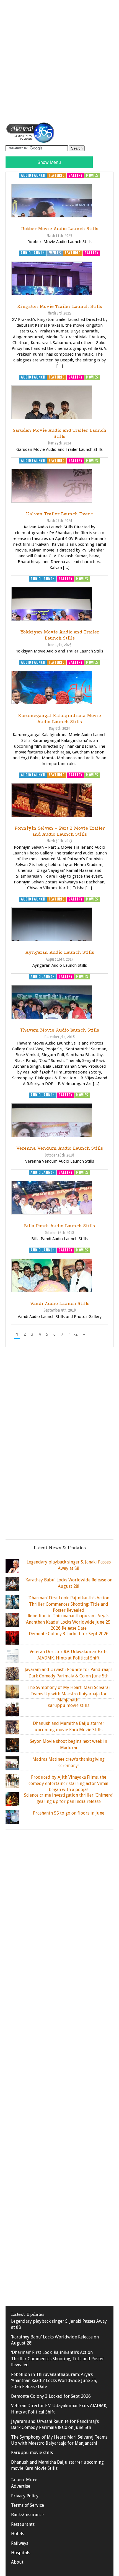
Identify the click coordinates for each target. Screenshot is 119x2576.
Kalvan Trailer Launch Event (59, 514)
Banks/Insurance (27, 2515)
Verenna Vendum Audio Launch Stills (59, 1148)
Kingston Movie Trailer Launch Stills (60, 306)
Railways (20, 2543)
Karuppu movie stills (32, 2453)
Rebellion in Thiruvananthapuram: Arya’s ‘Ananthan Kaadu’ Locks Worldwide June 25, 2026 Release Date (54, 2381)
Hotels (18, 2534)
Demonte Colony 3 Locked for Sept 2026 (51, 2396)
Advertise (21, 2486)
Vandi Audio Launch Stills (60, 1303)
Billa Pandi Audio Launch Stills (59, 1226)
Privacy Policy (25, 2496)
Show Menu (49, 162)
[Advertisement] (59, 61)
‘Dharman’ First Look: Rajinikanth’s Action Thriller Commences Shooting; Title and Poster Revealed (58, 2359)
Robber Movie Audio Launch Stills (60, 229)
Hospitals (21, 2553)
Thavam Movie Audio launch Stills (59, 1030)
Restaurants (23, 2524)
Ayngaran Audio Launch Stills (60, 952)
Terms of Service (28, 2505)
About (17, 2562)
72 (75, 1334)
